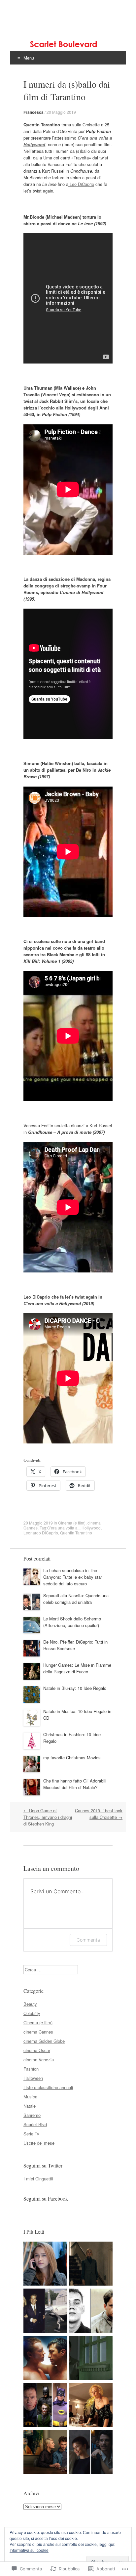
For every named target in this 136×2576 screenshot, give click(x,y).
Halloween (33, 2078)
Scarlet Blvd (35, 2124)
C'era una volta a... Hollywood (74, 1528)
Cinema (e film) (72, 1523)
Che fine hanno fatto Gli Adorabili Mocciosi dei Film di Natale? (75, 1784)
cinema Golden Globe (44, 2041)
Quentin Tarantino (76, 1533)
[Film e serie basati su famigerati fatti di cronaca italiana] (45, 2264)
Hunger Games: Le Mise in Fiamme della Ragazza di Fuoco (77, 1668)
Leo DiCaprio (81, 184)
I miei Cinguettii (38, 2179)
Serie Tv (31, 2134)
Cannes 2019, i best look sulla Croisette (99, 1814)
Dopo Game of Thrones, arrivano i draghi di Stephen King (48, 1817)
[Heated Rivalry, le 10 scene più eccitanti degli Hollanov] (45, 2359)
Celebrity (32, 2013)
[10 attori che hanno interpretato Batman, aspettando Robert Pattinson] (45, 2406)
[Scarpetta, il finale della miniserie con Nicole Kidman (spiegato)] (91, 2264)
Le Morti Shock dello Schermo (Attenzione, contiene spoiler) (72, 1622)
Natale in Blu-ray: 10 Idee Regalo (75, 1688)
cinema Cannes (38, 2032)
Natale (30, 2106)
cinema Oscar (37, 2050)
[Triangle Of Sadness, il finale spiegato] (91, 2406)
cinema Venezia (39, 2060)
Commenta (88, 1940)
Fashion (31, 2069)
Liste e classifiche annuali (48, 2087)
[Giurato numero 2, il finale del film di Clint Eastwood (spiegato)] (91, 2359)
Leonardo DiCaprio (41, 1533)
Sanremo (32, 2115)
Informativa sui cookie (29, 2550)
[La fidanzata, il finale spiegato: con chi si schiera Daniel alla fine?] (45, 2453)
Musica (30, 2097)
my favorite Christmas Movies (72, 1758)
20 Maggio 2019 (61, 112)
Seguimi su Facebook (46, 2198)
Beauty (30, 2004)
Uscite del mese (39, 2143)
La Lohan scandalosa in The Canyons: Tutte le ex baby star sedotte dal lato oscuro (73, 1577)
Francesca (34, 112)
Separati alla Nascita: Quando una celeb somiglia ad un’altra (76, 1599)
